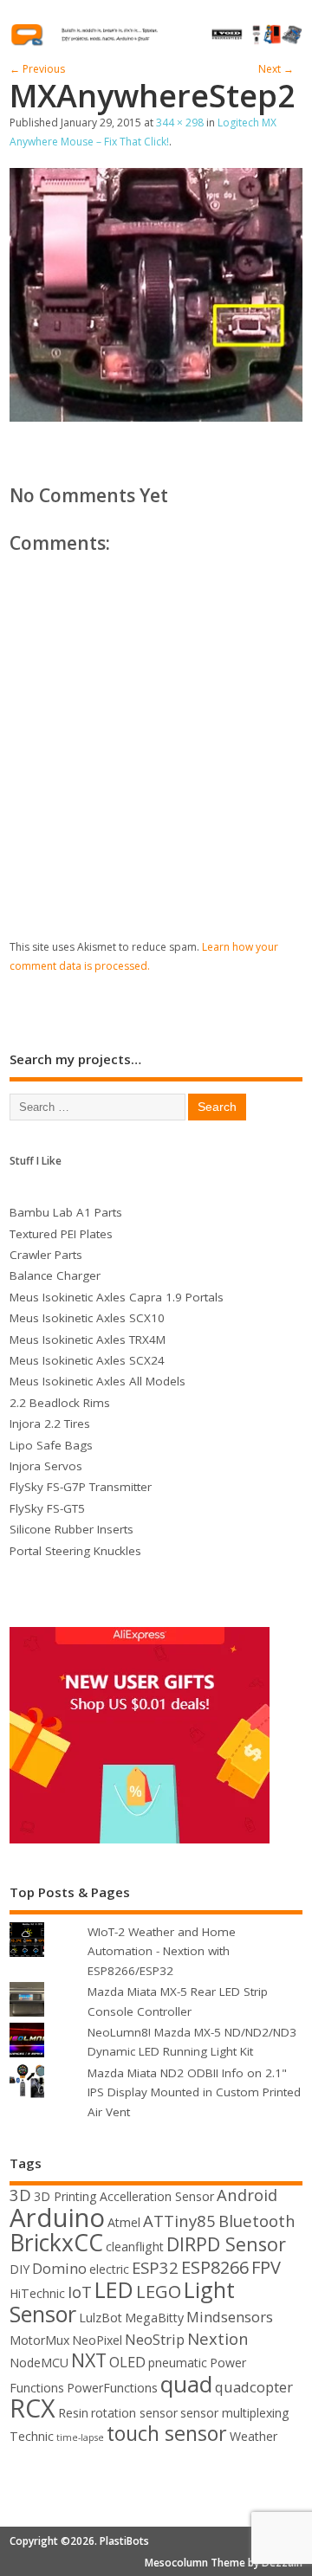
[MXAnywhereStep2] (156, 416)
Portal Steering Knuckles (75, 1551)
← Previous (37, 69)
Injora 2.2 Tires (50, 1424)
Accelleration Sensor (157, 2196)
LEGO (159, 2292)
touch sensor (167, 2433)
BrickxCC (56, 2243)
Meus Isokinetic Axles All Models (97, 1381)
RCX (32, 2408)
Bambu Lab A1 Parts (66, 1212)
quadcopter (254, 2387)
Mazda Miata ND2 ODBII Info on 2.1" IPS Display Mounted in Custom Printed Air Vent (194, 2092)
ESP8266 (215, 2267)
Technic (32, 2436)
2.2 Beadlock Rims (60, 1403)
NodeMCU (39, 2363)
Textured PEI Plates (61, 1234)
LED (114, 2289)
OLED (127, 2362)
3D (20, 2195)
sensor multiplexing (235, 2413)
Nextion (218, 2338)
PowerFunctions (112, 2388)
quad (186, 2384)
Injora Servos (46, 1466)
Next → (276, 69)
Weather (253, 2436)
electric (109, 2269)
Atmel (124, 2222)
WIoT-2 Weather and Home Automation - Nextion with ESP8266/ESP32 (162, 1951)
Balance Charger (55, 1275)
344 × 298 (180, 123)
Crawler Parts (46, 1255)
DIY (19, 2269)
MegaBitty (154, 2318)
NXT (89, 2360)
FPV (266, 2267)
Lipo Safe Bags (51, 1445)
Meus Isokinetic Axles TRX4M (88, 1340)
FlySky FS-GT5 (47, 1508)
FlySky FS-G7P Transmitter (81, 1487)
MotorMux (39, 2340)
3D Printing (65, 2196)
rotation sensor (134, 2413)
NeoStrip (155, 2339)
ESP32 (155, 2267)
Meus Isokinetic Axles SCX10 (87, 1318)
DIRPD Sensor (226, 2244)
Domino (59, 2268)
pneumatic (178, 2363)
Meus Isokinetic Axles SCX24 (87, 1360)
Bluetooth (257, 2221)
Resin (73, 2413)
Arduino (57, 2218)
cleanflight (135, 2247)
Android (247, 2195)
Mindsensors (230, 2317)
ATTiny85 (179, 2221)
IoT (80, 2292)
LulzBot (101, 2318)
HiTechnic (37, 2293)
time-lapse (80, 2437)
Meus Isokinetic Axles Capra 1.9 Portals (117, 1297)
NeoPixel (97, 2340)
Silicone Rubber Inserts (71, 1529)
